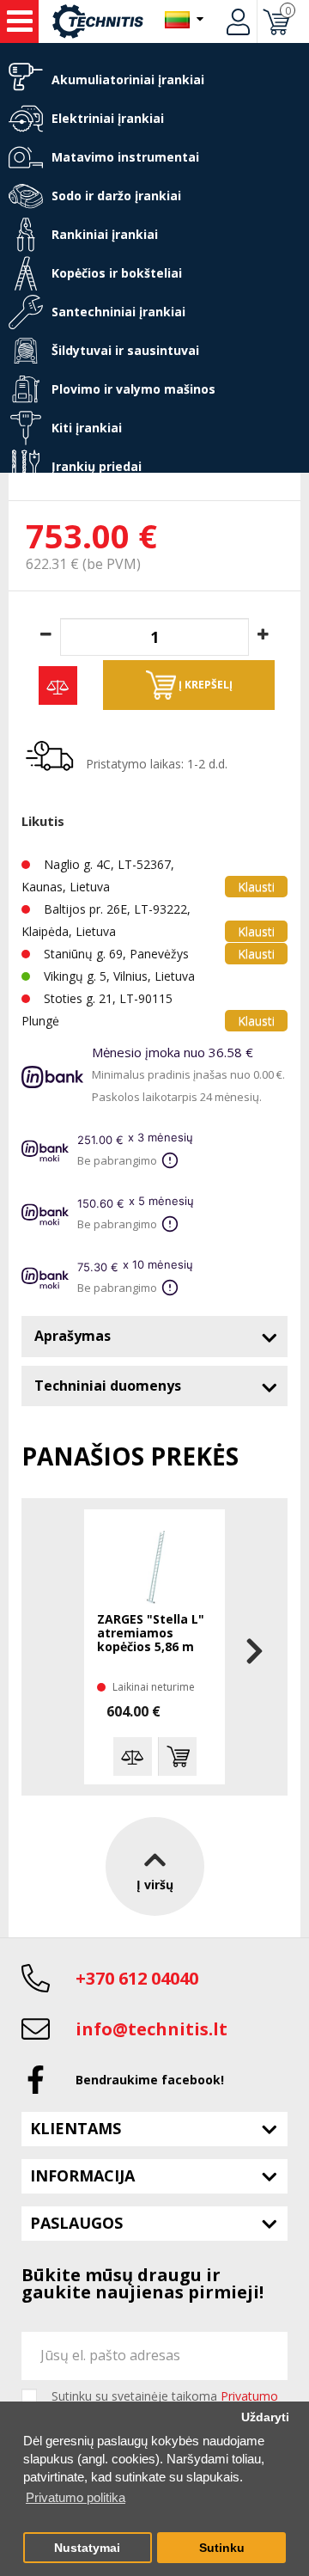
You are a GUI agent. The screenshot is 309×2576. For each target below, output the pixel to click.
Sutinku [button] (222, 2548)
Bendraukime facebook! (150, 2080)
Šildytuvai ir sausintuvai (125, 350)
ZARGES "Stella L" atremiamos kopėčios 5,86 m (151, 1634)
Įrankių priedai (97, 466)
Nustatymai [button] (87, 2548)
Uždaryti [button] (265, 2417)
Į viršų (155, 1885)
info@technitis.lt (151, 2029)
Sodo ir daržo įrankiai (116, 196)
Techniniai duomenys (108, 1386)
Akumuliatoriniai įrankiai (128, 80)
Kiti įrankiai (87, 428)
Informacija (82, 2175)
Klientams (76, 2128)
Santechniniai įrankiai (118, 312)
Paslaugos (76, 2223)
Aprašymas (73, 1336)
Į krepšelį (204, 685)
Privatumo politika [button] (76, 2497)
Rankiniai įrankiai (105, 234)
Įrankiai (19, 21)
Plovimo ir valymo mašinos (133, 389)
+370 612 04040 (137, 1978)
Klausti (256, 887)
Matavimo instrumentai (125, 157)
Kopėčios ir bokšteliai (117, 273)
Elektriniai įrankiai (108, 118)
